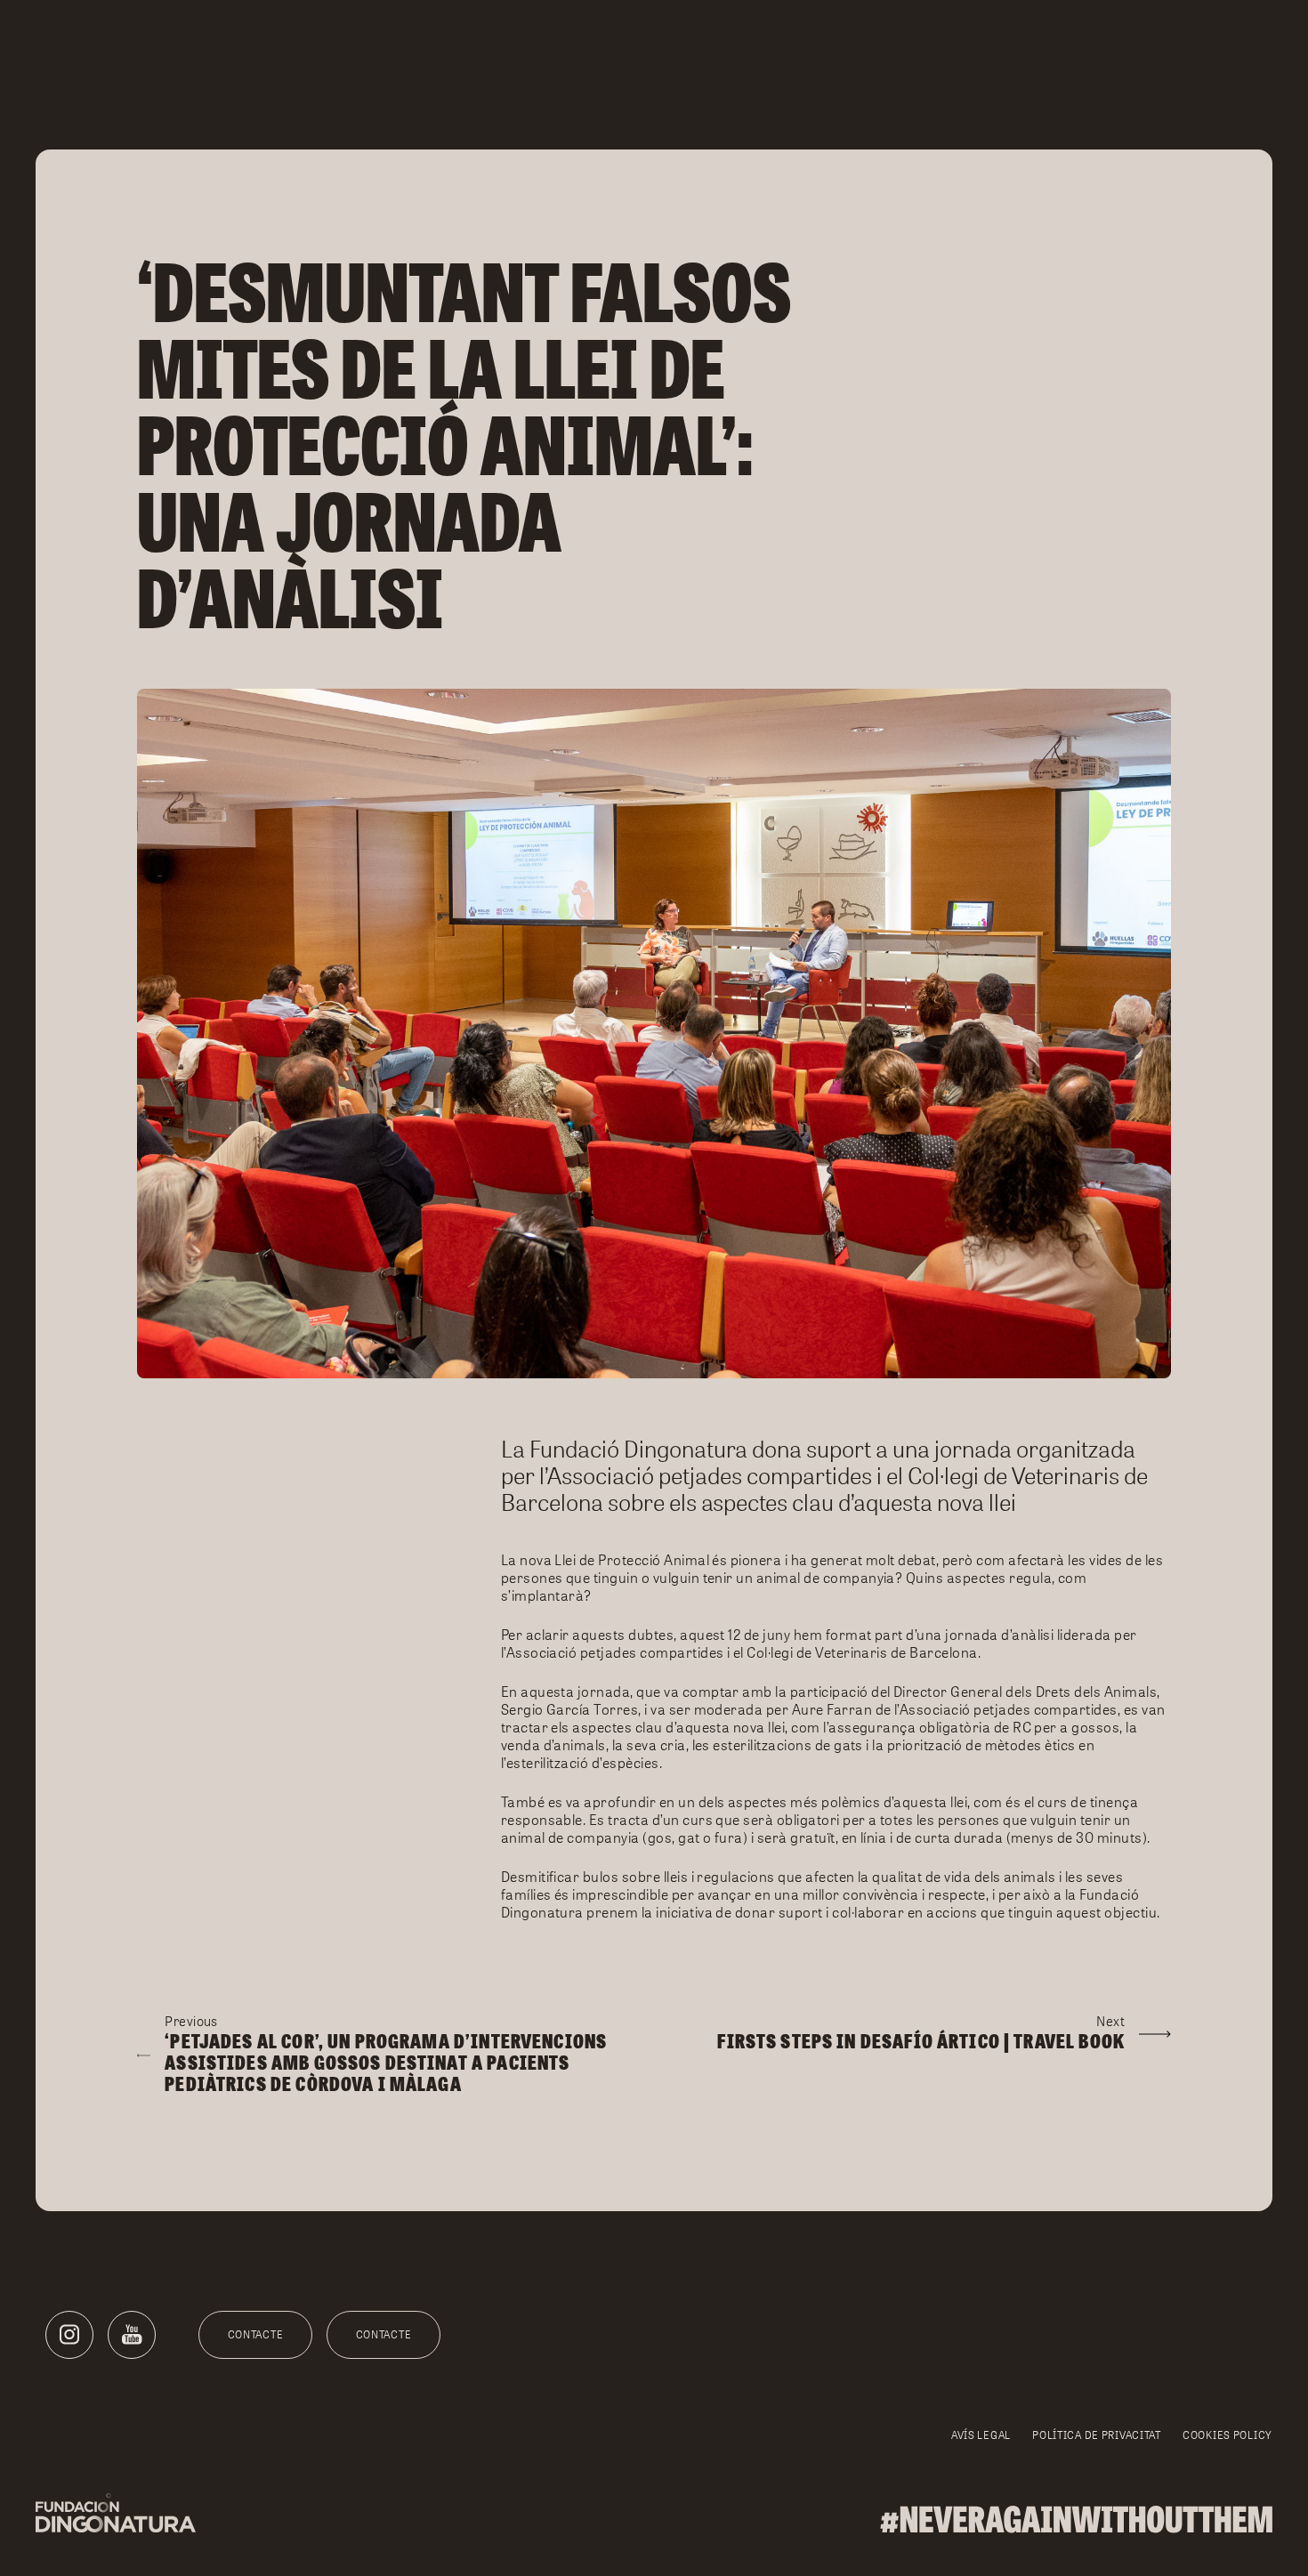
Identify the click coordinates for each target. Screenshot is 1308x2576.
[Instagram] (69, 2335)
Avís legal (981, 2435)
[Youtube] (132, 2335)
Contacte (256, 2334)
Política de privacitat (1097, 2435)
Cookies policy (1227, 2435)
